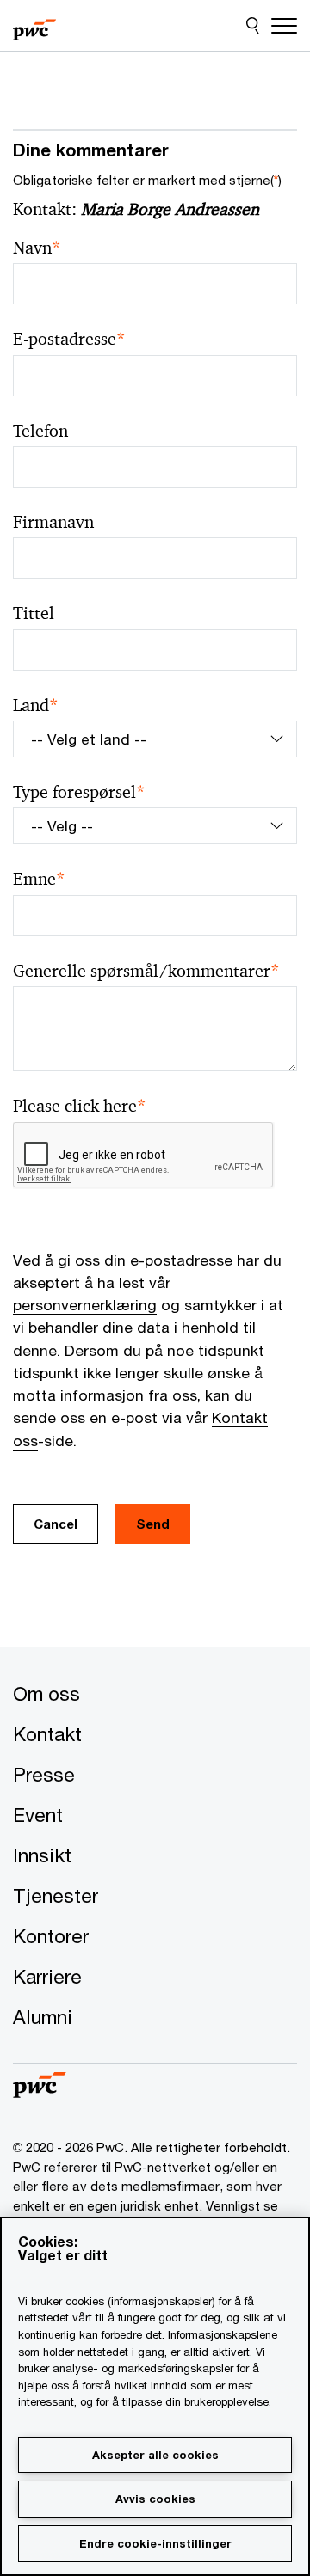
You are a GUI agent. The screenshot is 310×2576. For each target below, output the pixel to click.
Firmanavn (53, 522)
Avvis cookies (155, 2499)
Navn (37, 248)
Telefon (40, 431)
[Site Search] (253, 26)
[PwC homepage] (34, 26)
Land (36, 705)
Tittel (34, 613)
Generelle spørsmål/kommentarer (146, 971)
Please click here (80, 1106)
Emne (39, 879)
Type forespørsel (79, 792)
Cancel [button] (56, 1524)
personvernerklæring (85, 1305)
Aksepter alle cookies (155, 2455)
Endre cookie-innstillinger (155, 2543)
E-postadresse (69, 339)
